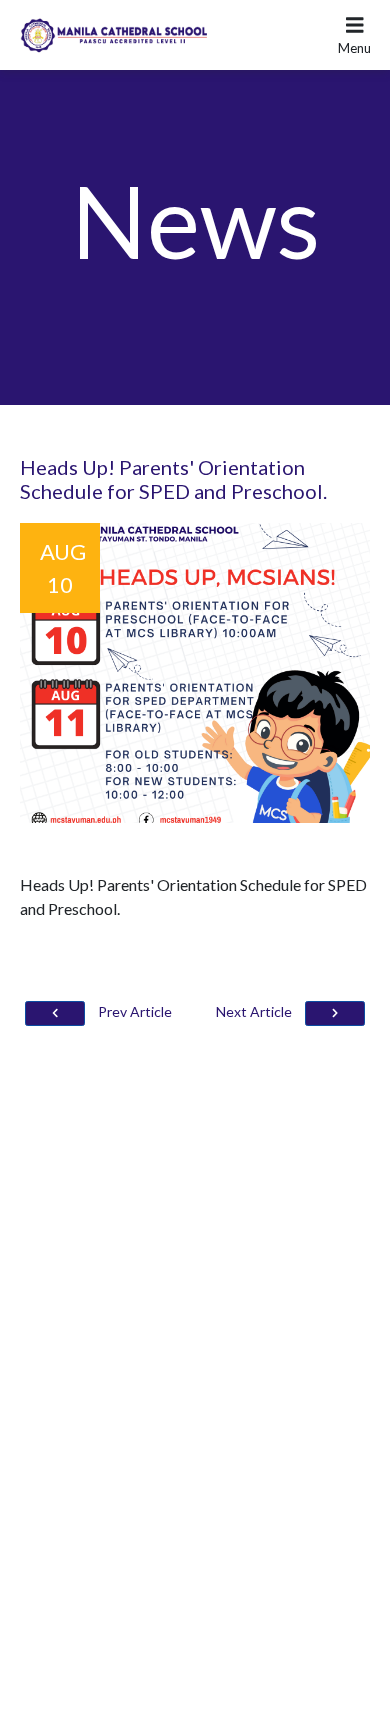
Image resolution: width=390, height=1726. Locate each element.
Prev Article (133, 1011)
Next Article (255, 1011)
